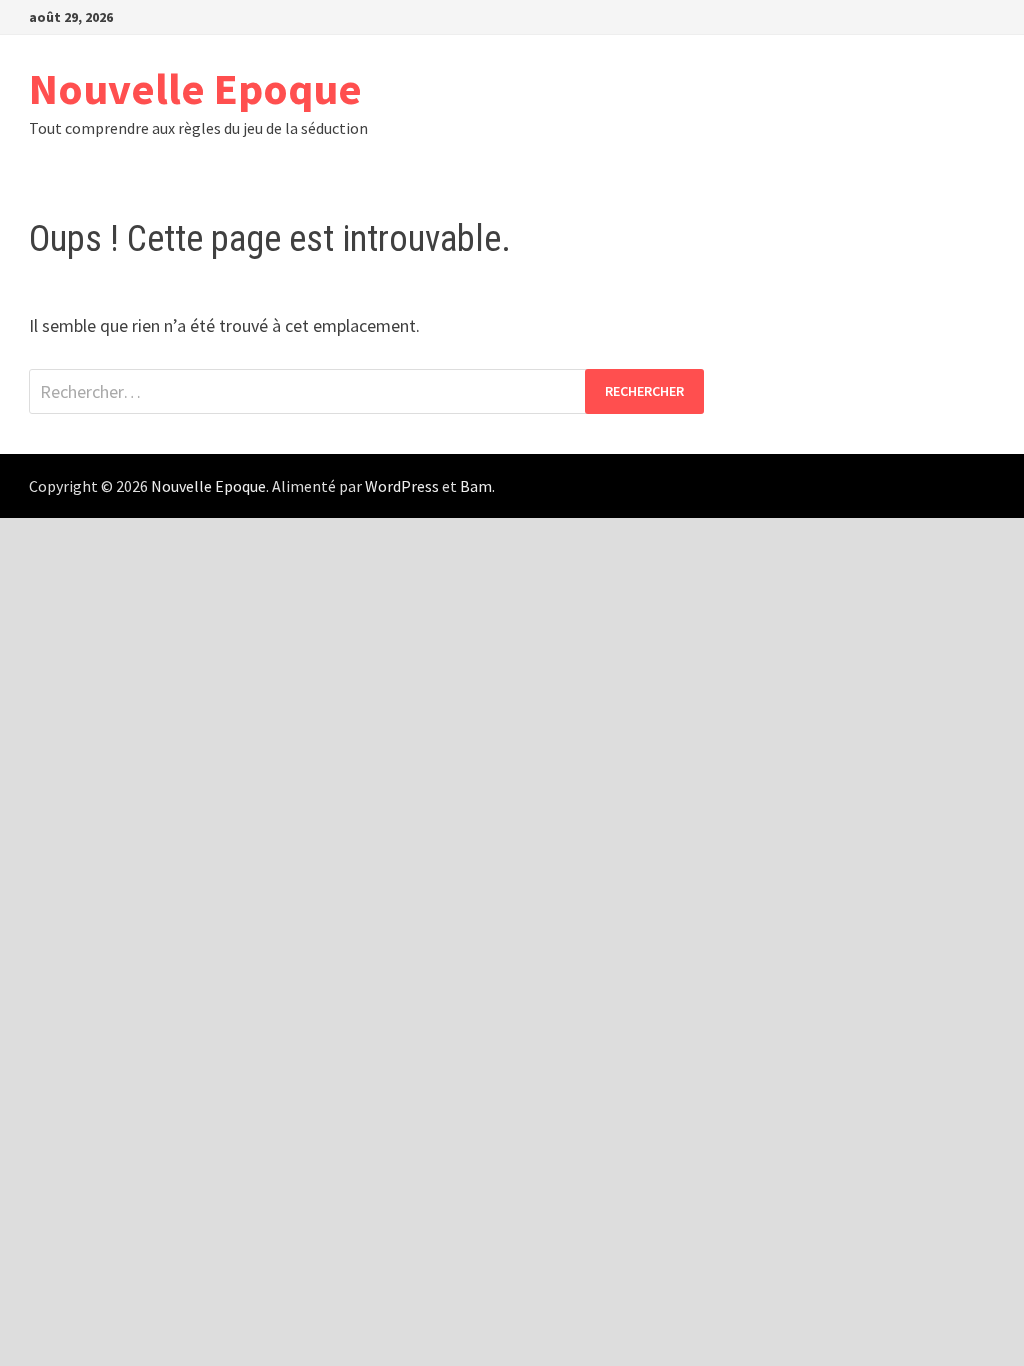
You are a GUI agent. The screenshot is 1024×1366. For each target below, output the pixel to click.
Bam (476, 486)
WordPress (402, 486)
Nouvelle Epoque (195, 88)
